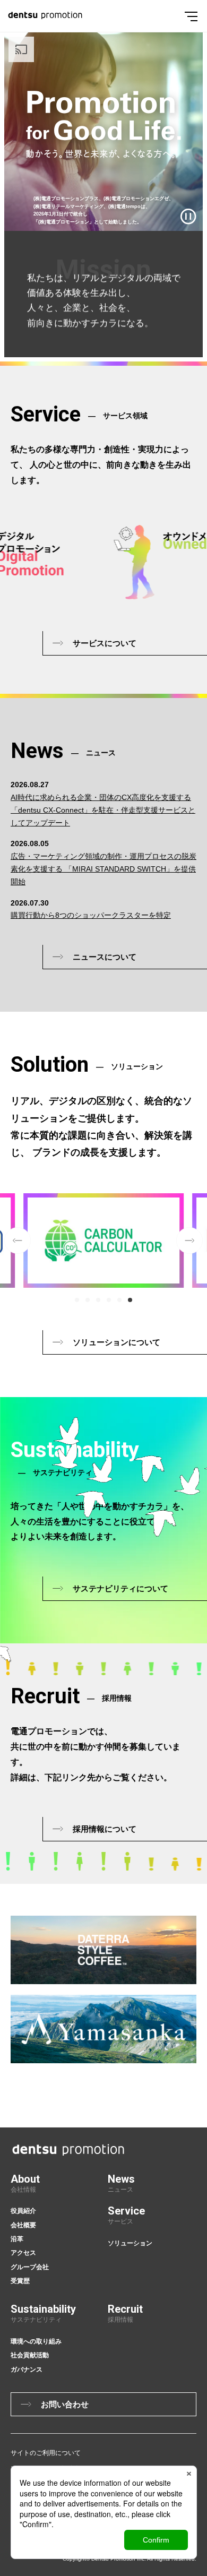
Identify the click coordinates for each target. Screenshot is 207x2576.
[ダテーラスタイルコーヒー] (103, 1950)
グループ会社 (30, 2267)
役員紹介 (23, 2211)
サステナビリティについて (120, 1588)
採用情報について (105, 1829)
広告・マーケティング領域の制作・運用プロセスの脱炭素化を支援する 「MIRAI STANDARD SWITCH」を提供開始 (103, 869)
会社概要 (23, 2225)
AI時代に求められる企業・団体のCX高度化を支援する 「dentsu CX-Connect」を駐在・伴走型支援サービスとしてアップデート (103, 810)
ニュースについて (105, 957)
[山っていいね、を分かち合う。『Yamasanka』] (103, 2029)
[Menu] (191, 16)
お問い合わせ (65, 2404)
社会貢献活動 (30, 2355)
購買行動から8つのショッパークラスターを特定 (91, 915)
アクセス (23, 2253)
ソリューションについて (117, 1342)
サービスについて (105, 643)
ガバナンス (27, 2370)
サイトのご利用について (46, 2453)
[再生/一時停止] (188, 217)
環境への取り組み (36, 2341)
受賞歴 (20, 2281)
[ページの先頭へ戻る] (201, 2062)
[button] (77, 1300)
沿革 (17, 2239)
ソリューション (130, 2243)
